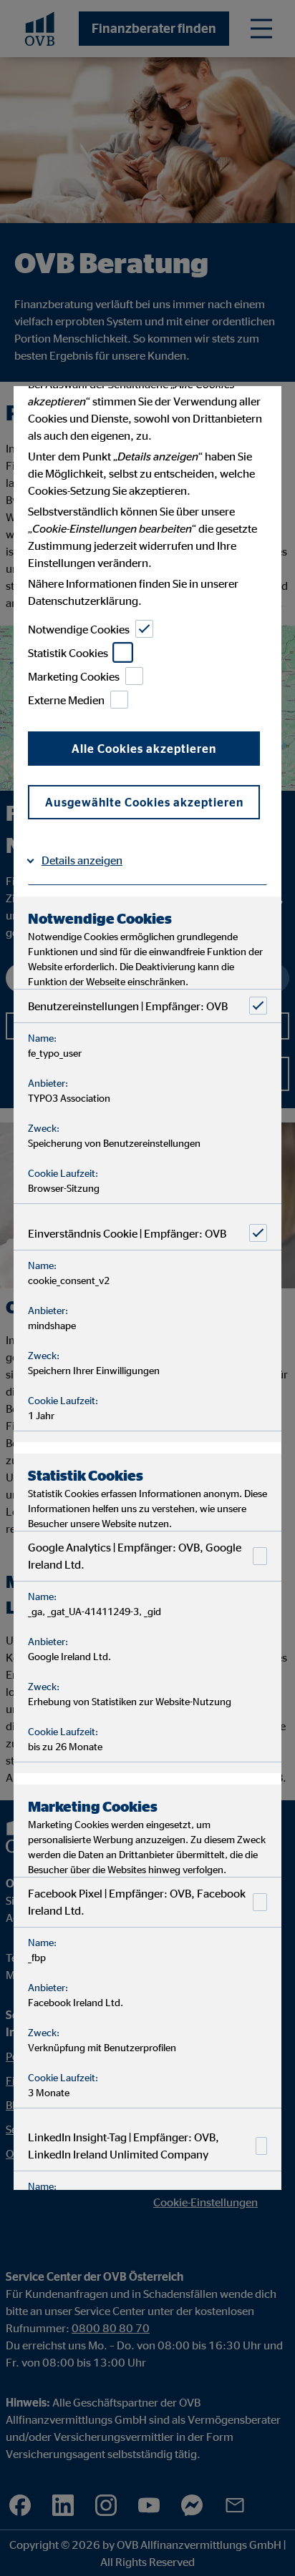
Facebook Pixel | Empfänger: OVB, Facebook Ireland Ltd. (137, 1902)
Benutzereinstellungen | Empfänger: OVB (128, 1006)
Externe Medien (66, 700)
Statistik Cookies (68, 653)
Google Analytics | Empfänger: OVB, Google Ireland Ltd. (135, 1556)
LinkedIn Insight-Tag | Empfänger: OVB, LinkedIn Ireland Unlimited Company (124, 2146)
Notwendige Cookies (79, 629)
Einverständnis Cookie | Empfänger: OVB (127, 1233)
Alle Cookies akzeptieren (144, 749)
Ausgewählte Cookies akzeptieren (144, 802)
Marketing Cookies (74, 676)
